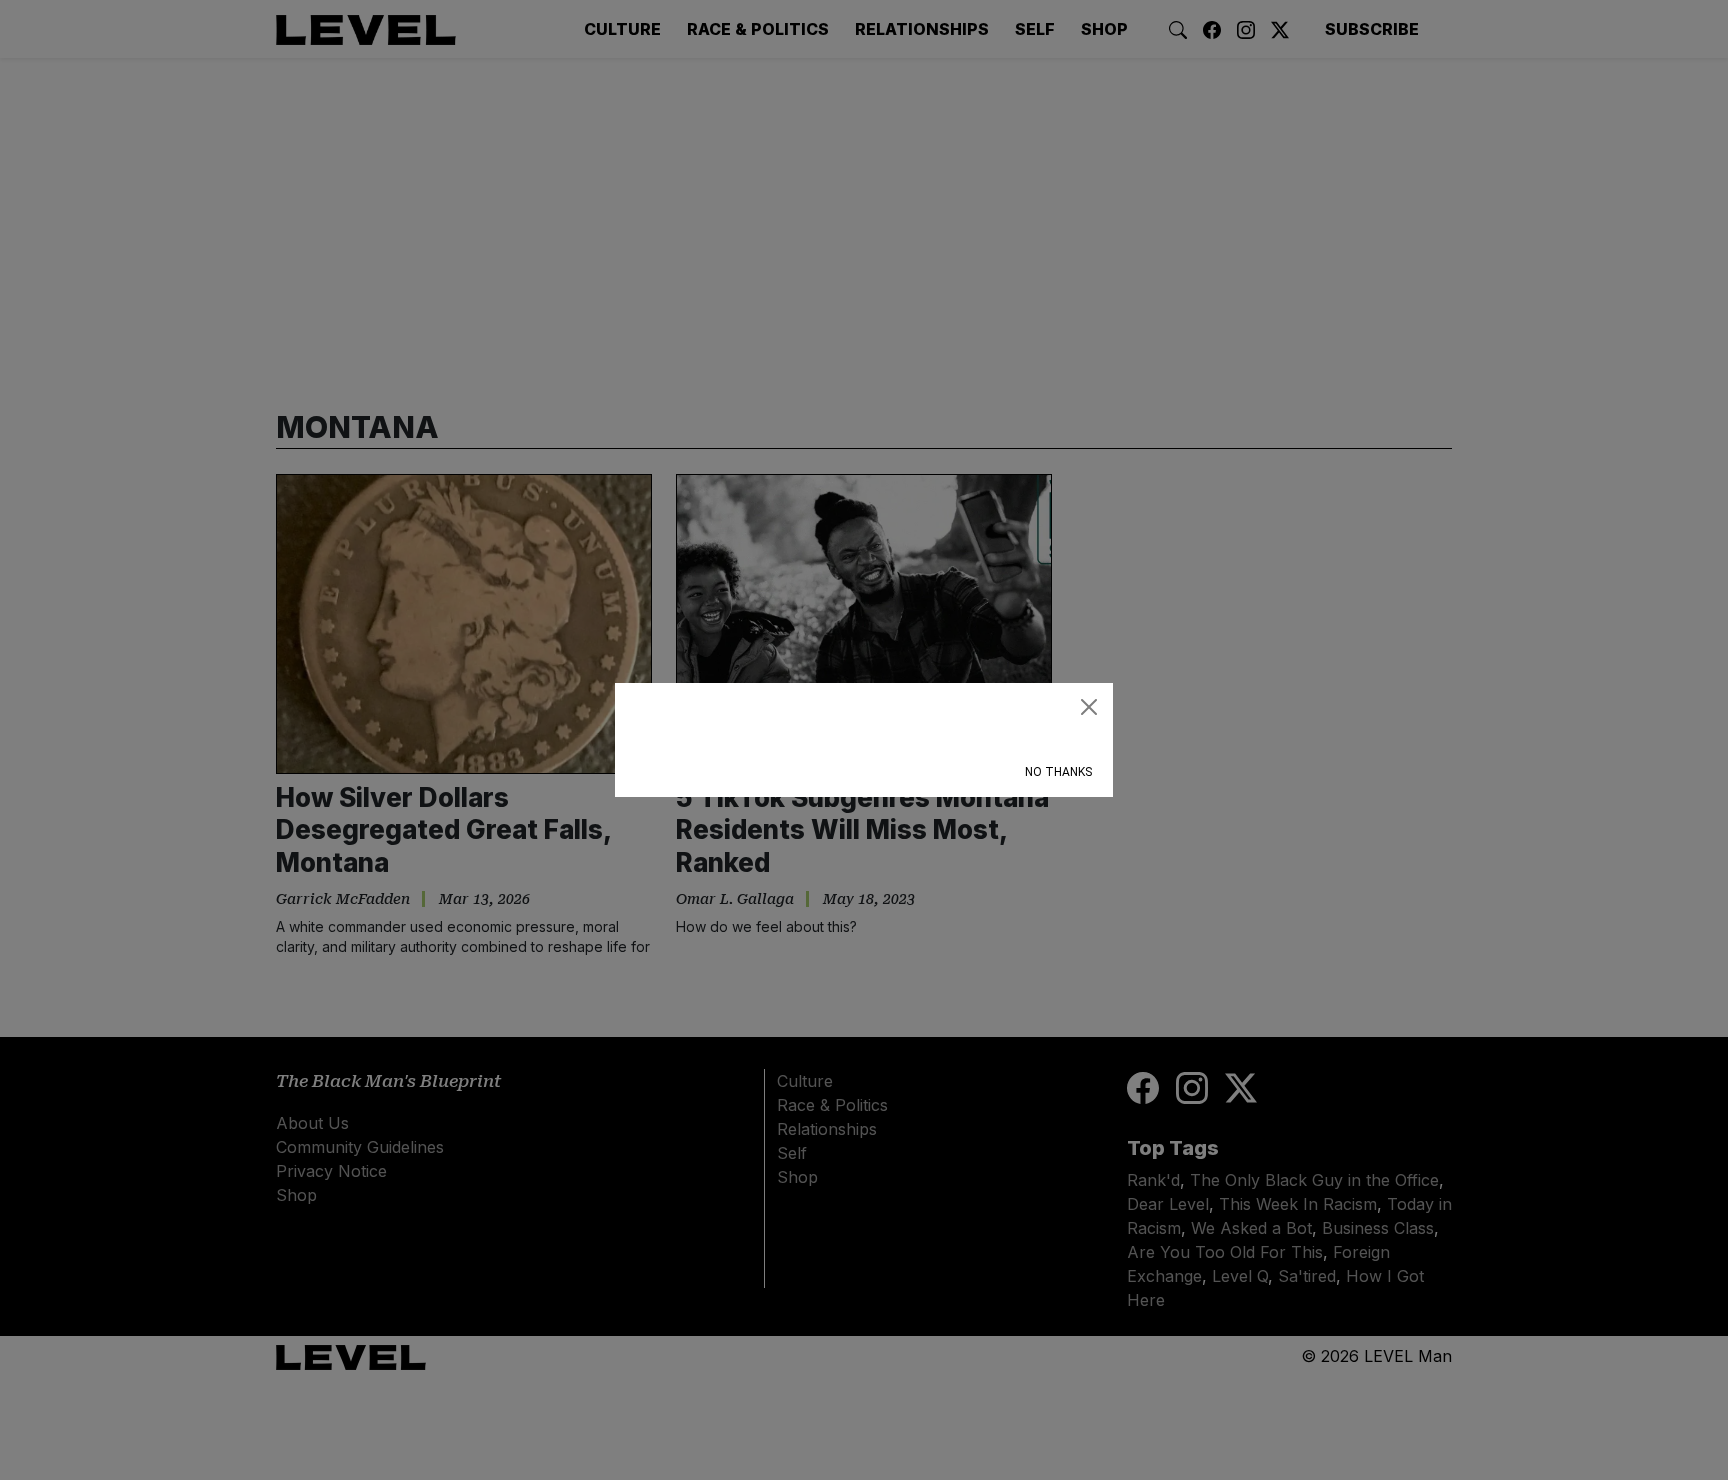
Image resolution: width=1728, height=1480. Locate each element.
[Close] (1089, 707)
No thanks (1058, 772)
